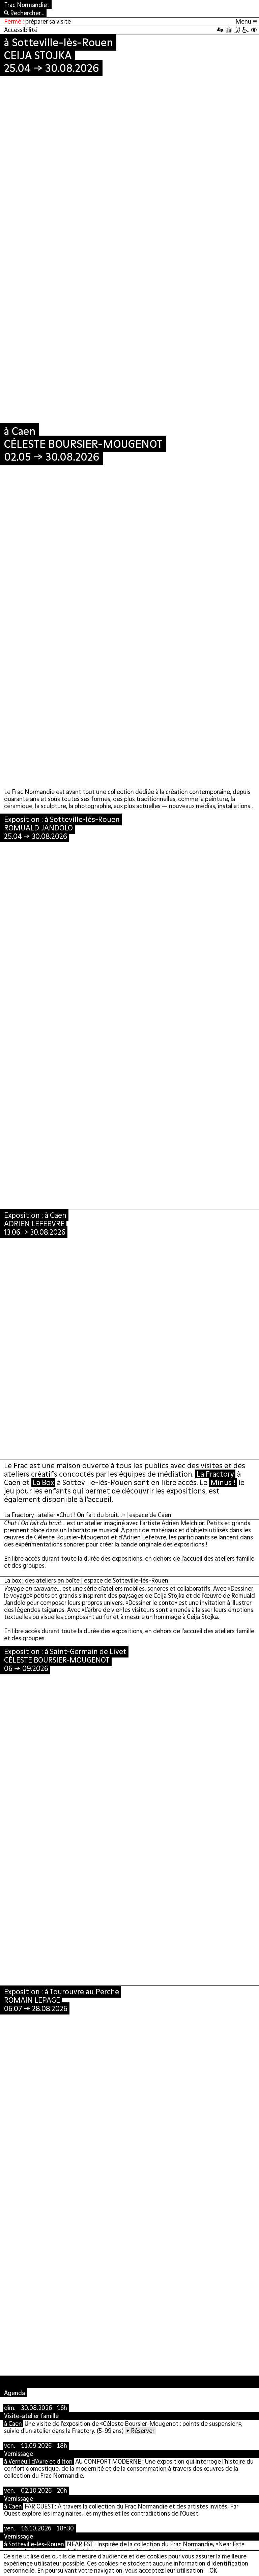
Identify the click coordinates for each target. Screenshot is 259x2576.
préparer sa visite (48, 21)
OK (213, 2570)
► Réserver (140, 2431)
